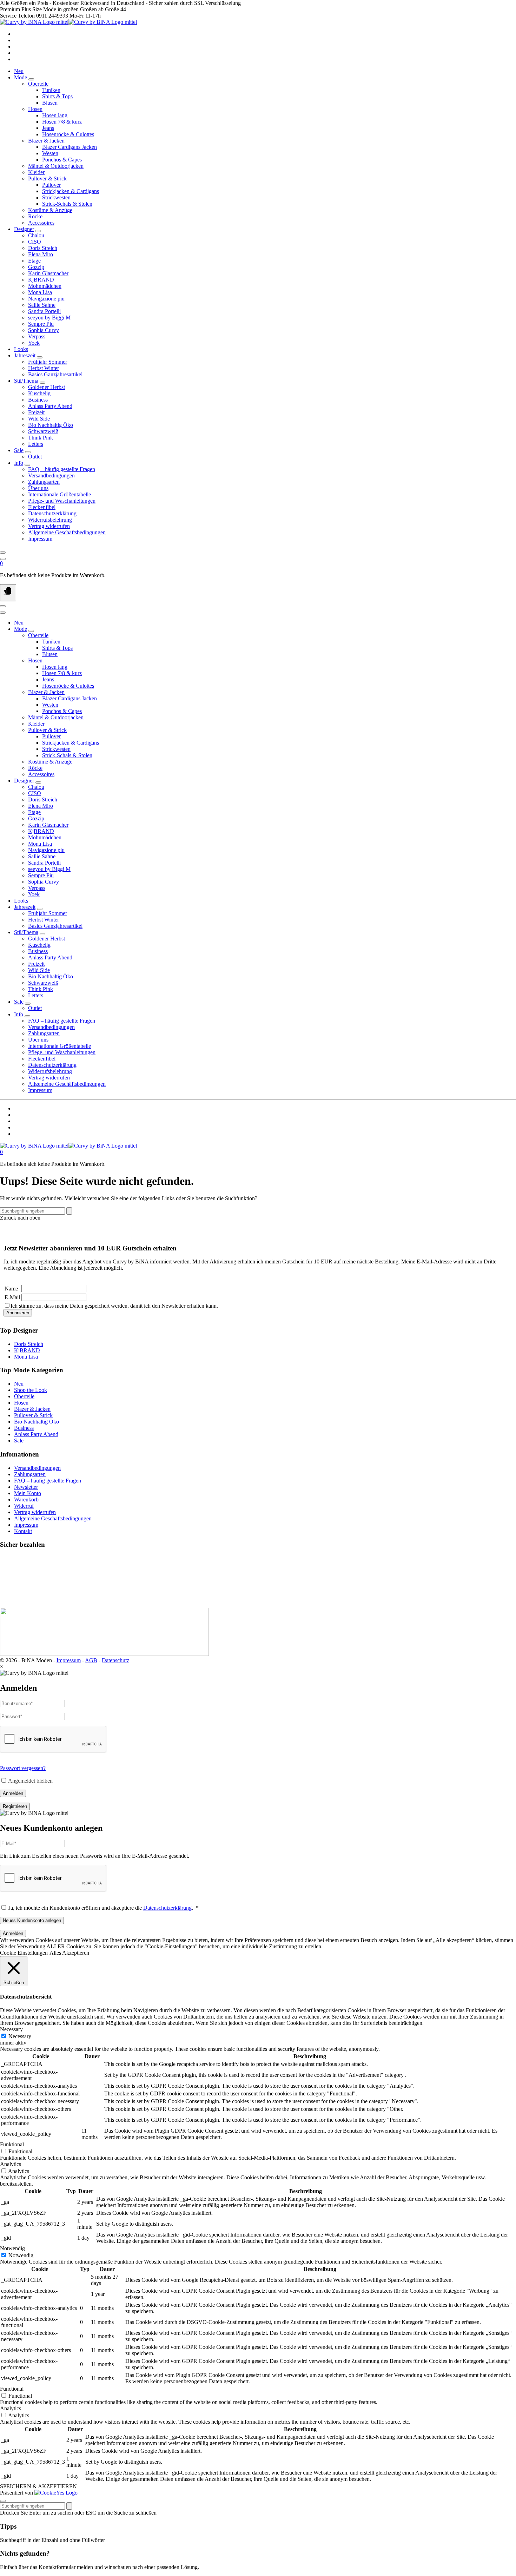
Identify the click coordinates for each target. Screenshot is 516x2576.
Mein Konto (28, 1493)
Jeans (48, 128)
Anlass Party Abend (36, 1434)
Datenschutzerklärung (167, 1908)
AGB (91, 1660)
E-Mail (12, 1297)
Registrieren (15, 1806)
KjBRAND (27, 1350)
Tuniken (51, 90)
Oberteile (24, 1396)
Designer (24, 229)
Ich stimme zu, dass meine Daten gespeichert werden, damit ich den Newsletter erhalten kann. (114, 1306)
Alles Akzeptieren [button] (69, 1953)
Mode (21, 77)
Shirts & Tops (57, 96)
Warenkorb (26, 1500)
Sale (19, 450)
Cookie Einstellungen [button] (24, 1953)
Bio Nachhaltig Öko (37, 1422)
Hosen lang (55, 115)
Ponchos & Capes (62, 160)
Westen (50, 153)
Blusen (50, 103)
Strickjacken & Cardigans (71, 191)
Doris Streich (29, 1344)
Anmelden (13, 1793)
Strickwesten (56, 197)
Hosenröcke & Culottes (68, 134)
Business (24, 1428)
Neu (19, 71)
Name (11, 1289)
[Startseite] (68, 22)
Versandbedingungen (37, 1468)
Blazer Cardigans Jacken (70, 147)
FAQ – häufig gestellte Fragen (48, 1481)
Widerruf (24, 1506)
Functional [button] (12, 2389)
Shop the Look (31, 1390)
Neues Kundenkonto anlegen (32, 1920)
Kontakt (23, 1531)
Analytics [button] (11, 2164)
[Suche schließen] (3, 2501)
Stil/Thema (26, 381)
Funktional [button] (12, 2144)
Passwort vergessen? (23, 1768)
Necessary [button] (11, 2029)
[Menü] (8, 593)
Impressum (26, 1525)
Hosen (21, 1403)
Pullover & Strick (33, 1415)
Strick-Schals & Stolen (67, 204)
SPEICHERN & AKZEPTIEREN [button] (38, 2486)
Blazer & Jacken (32, 1409)
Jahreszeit (25, 355)
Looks (21, 349)
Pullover (51, 185)
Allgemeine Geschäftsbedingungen (53, 1518)
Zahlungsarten (30, 1474)
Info (19, 463)
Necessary (20, 2036)
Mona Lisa (26, 1357)
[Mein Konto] (3, 559)
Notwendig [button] (12, 2248)
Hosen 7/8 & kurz (62, 122)
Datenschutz (115, 1660)
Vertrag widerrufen (35, 1512)
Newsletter (26, 1487)
